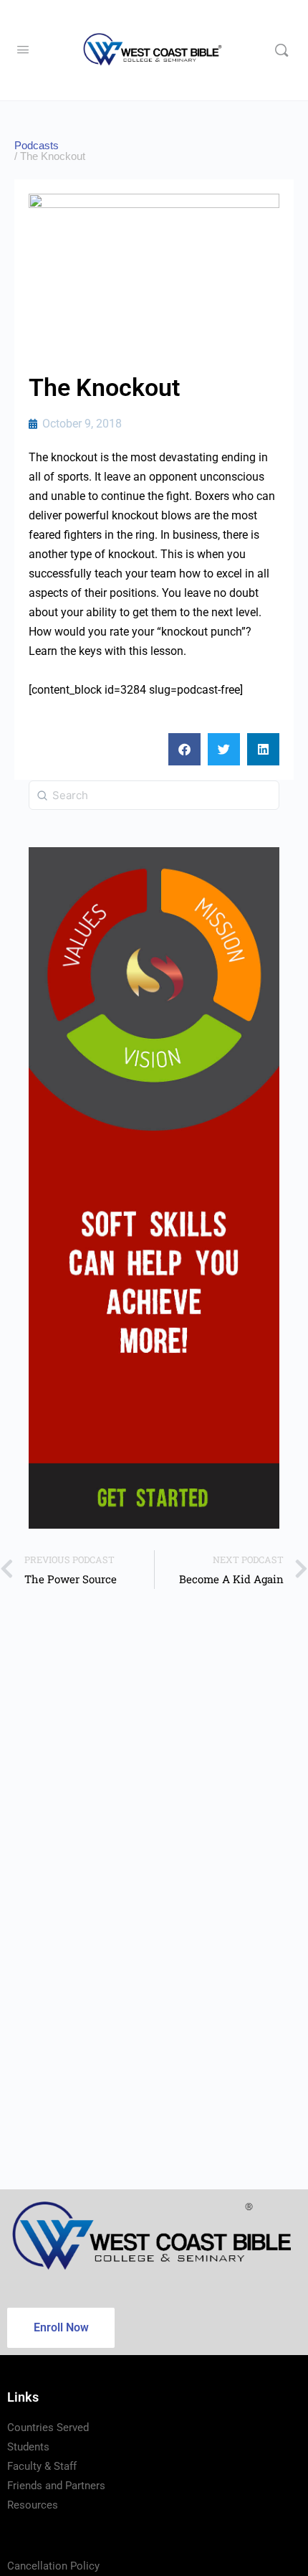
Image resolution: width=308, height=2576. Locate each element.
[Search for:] (154, 795)
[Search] (281, 50)
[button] (184, 749)
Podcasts (37, 145)
